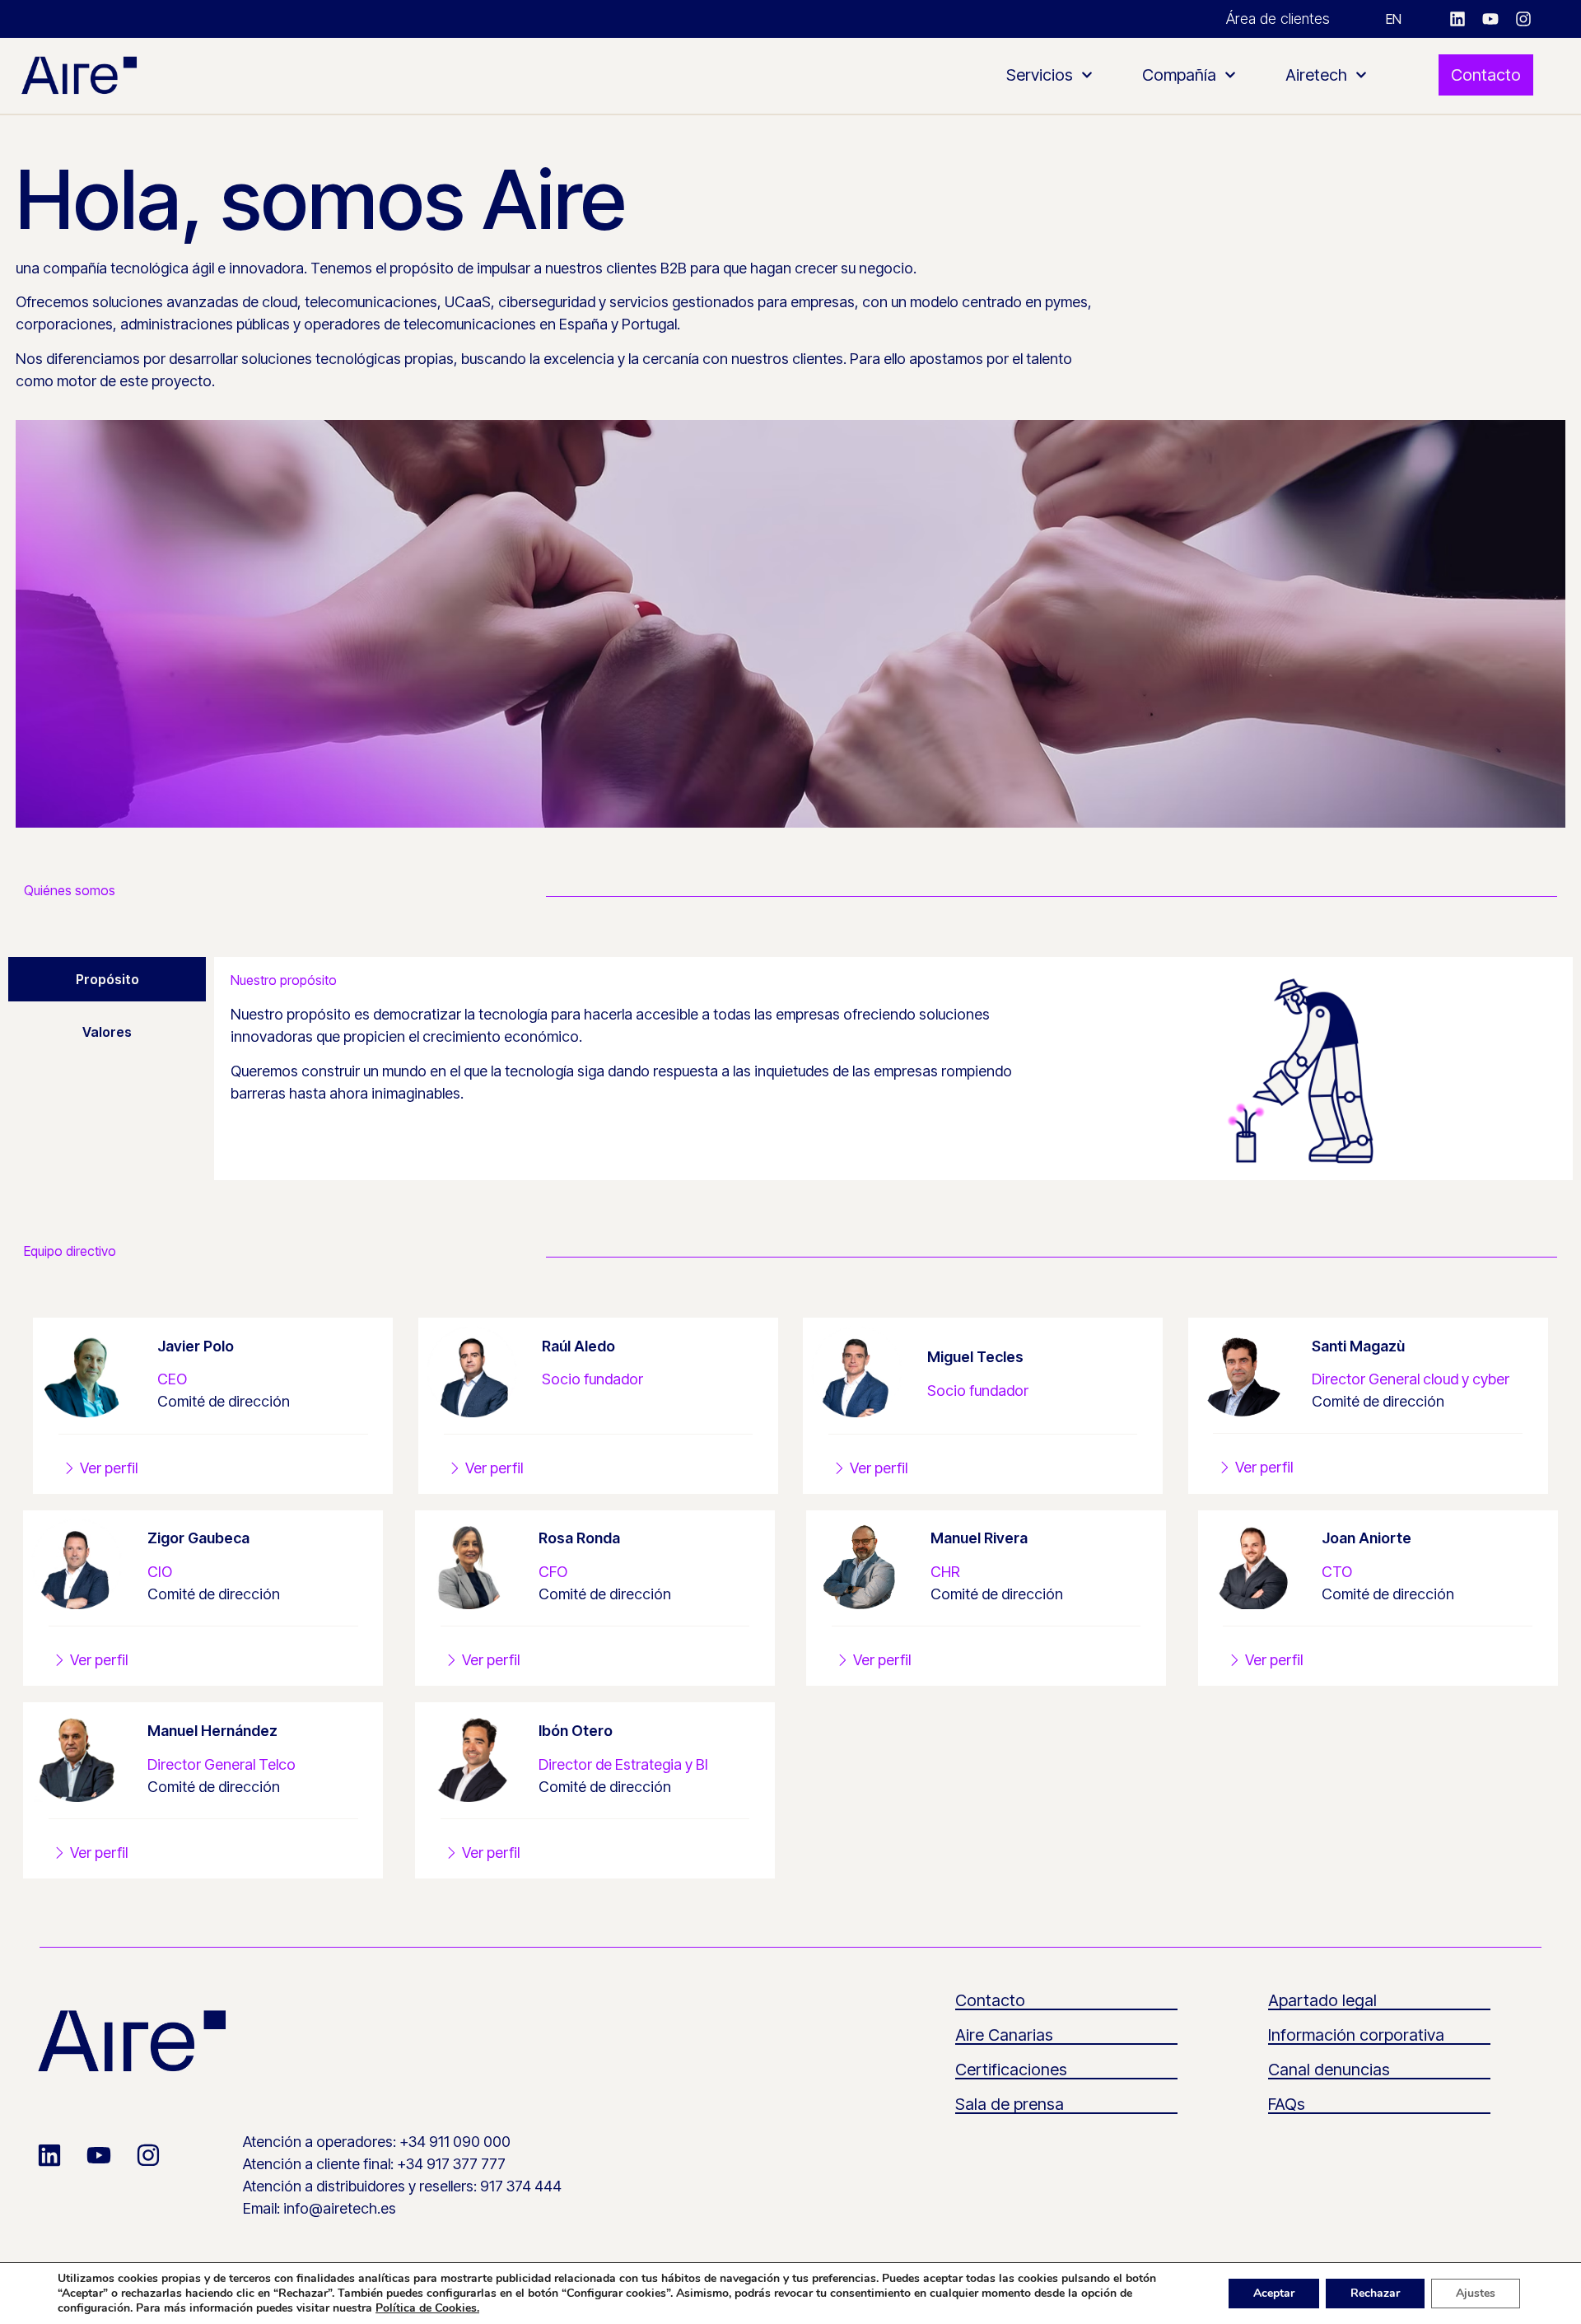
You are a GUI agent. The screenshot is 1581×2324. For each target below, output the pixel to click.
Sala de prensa (1010, 2104)
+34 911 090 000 (455, 2142)
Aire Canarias (1004, 2035)
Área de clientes (1278, 19)
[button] (89, 1853)
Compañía (1179, 75)
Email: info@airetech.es (319, 2208)
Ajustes (1476, 2293)
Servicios (1040, 75)
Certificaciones (1011, 2070)
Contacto (990, 2000)
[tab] (107, 979)
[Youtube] (1490, 19)
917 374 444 (521, 2186)
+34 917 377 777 (451, 2164)
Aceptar (1274, 2293)
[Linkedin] (1457, 19)
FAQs (1287, 2104)
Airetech (1316, 75)
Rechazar (1375, 2293)
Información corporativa (1356, 2035)
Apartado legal (1322, 2000)
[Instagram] (1523, 19)
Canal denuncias (1329, 2070)
